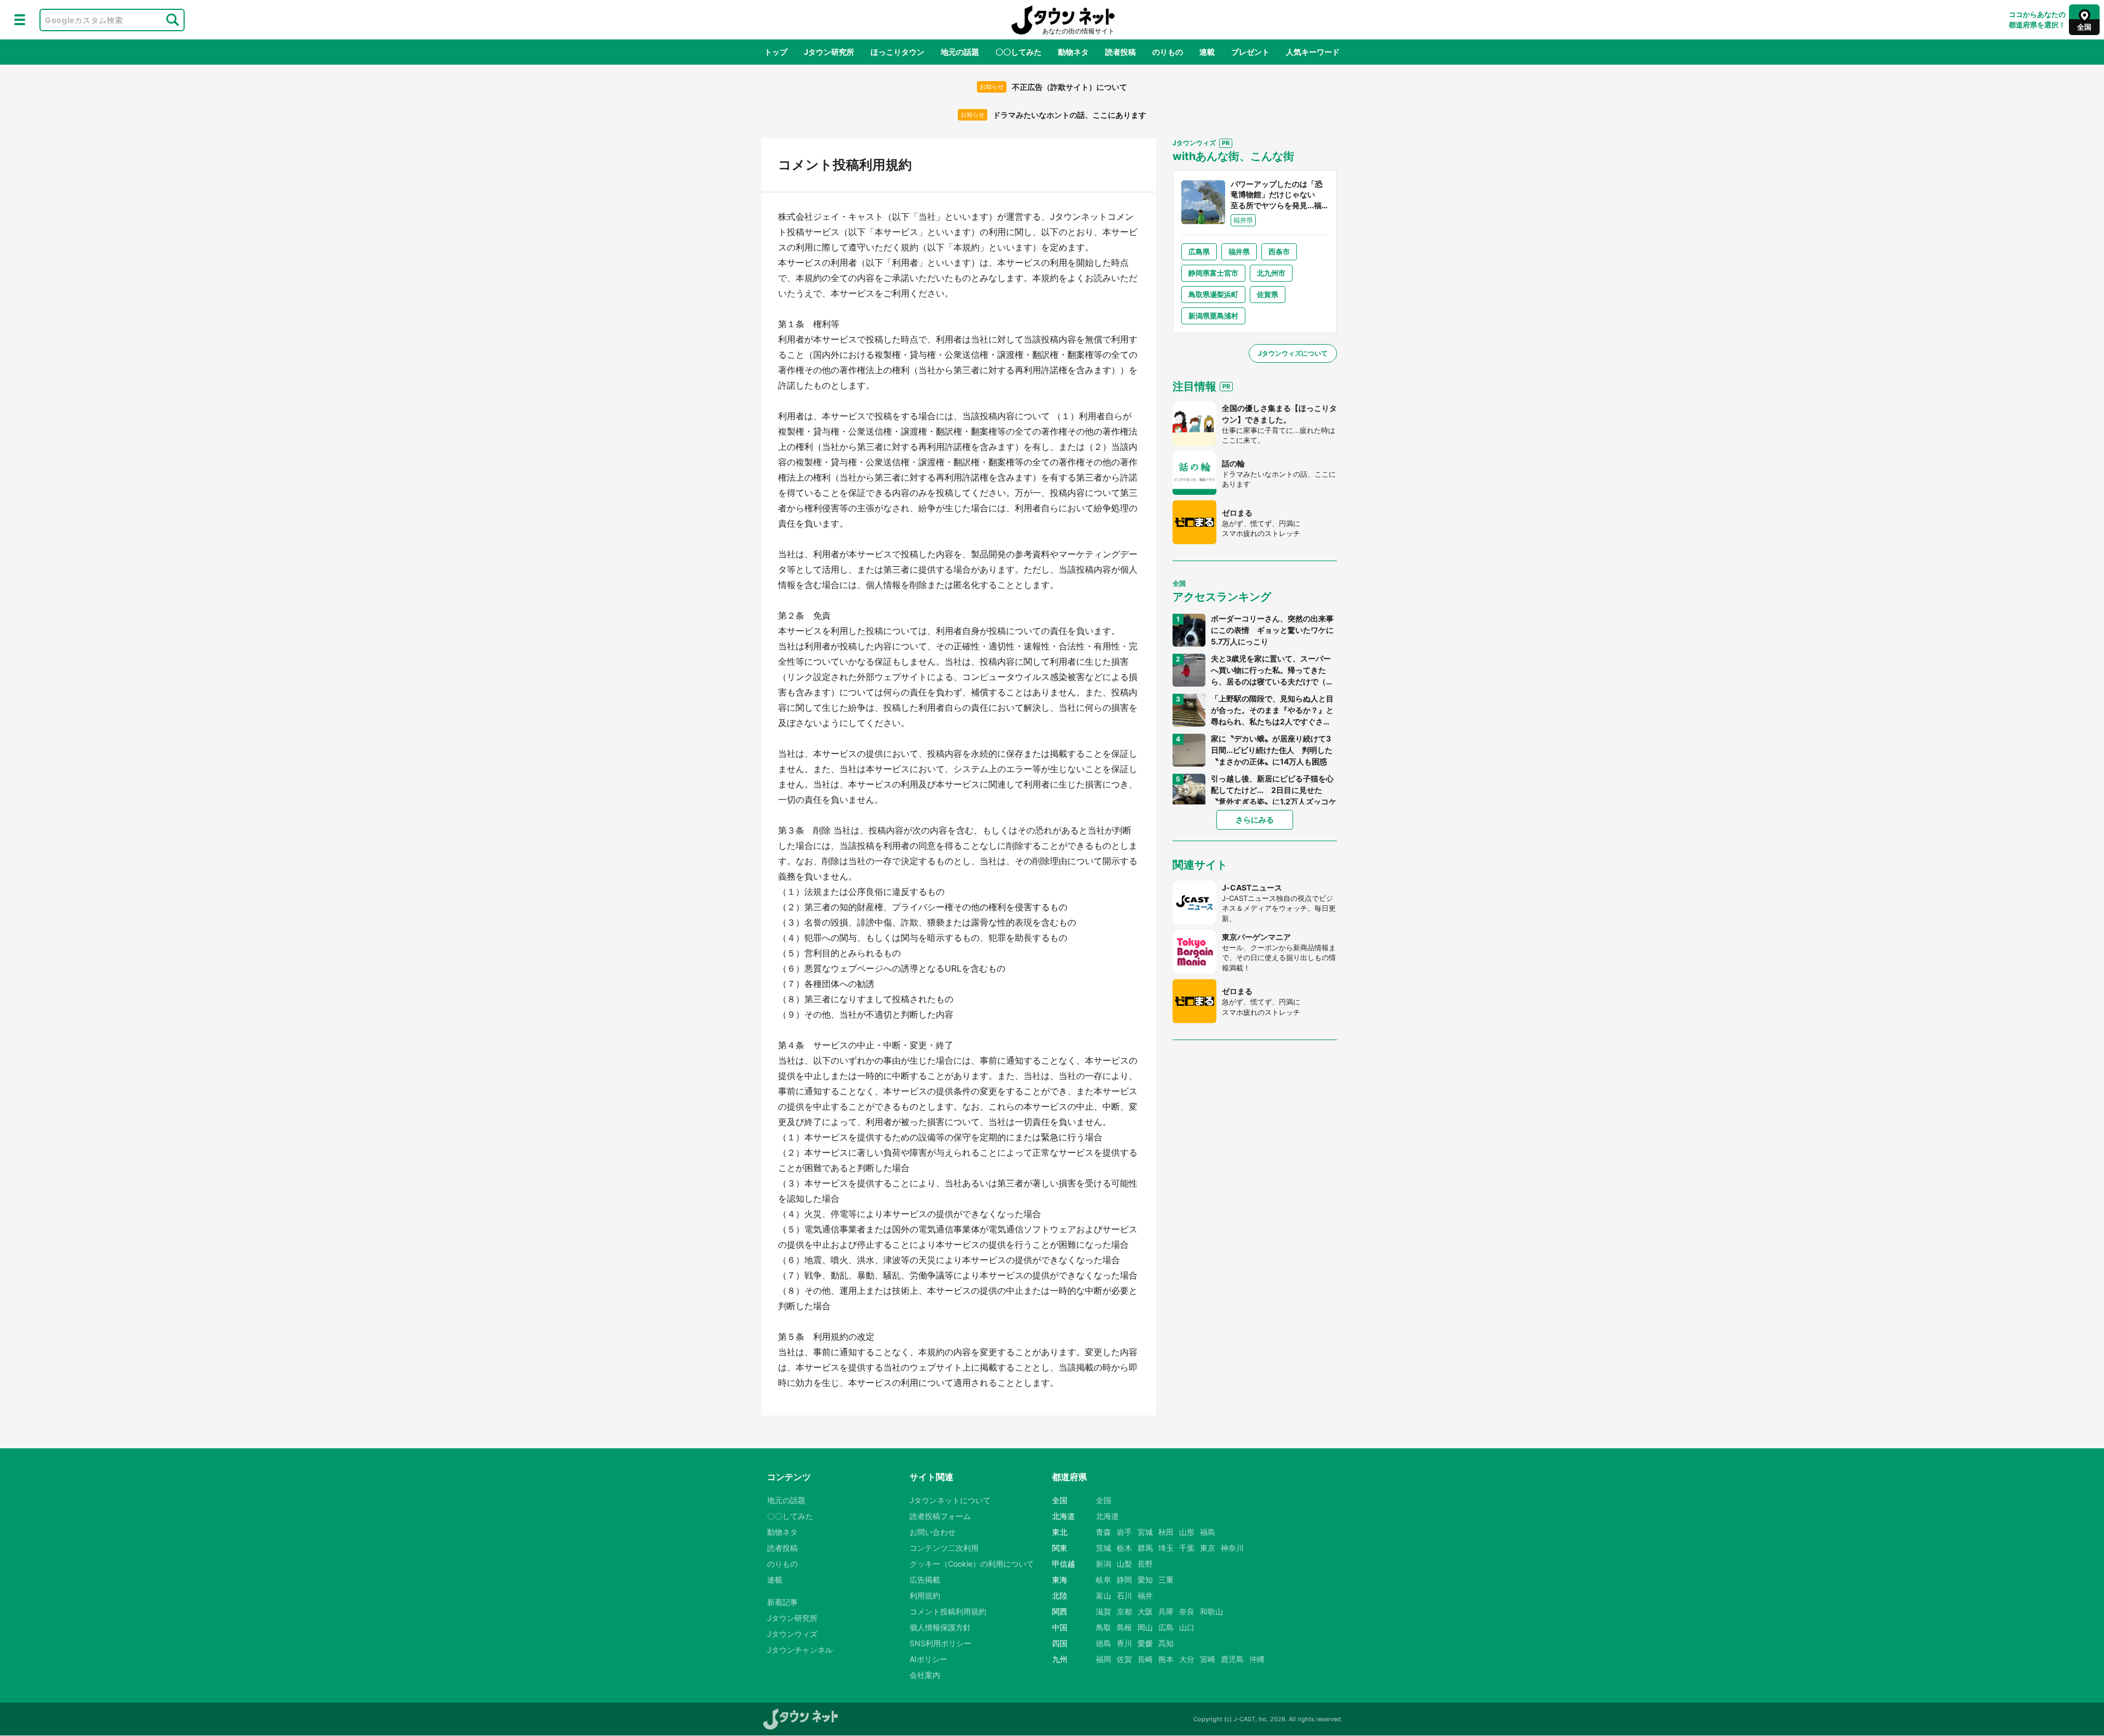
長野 (1145, 1564)
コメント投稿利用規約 (948, 1611)
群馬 (1145, 1548)
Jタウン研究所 (829, 52)
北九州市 (1271, 273)
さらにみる (1255, 820)
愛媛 (1145, 1643)
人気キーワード (1313, 52)
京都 (1124, 1611)
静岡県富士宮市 (1213, 273)
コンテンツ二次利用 (944, 1548)
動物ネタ (1073, 52)
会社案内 (925, 1675)
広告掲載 (925, 1580)
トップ (776, 52)
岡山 (1145, 1627)
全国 (1104, 1500)
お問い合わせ (933, 1532)
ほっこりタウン (897, 52)
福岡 (1104, 1659)
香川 (1124, 1643)
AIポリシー (928, 1659)
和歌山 (1211, 1611)
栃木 (1124, 1548)
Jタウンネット (1063, 20)
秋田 (1166, 1532)
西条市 (1279, 252)
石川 (1124, 1595)
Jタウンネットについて (950, 1500)
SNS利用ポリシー (940, 1643)
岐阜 (1104, 1580)
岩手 (1124, 1532)
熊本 (1166, 1659)
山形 (1187, 1532)
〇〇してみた (1019, 52)
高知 (1166, 1643)
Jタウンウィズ (792, 1634)
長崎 (1145, 1659)
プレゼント (1250, 52)
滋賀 (1104, 1611)
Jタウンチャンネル (800, 1650)
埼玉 (1166, 1548)
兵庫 (1166, 1611)
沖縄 (1257, 1659)
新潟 (1104, 1564)
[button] (20, 20)
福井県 (1239, 252)
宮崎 (1208, 1659)
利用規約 (925, 1595)
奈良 (1187, 1611)
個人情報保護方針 (940, 1627)
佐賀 (1124, 1659)
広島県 (1199, 252)
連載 (1207, 52)
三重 (1166, 1580)
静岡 (1124, 1580)
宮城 (1145, 1532)
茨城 (1104, 1548)
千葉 (1187, 1548)
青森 (1104, 1532)
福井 (1145, 1595)
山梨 (1124, 1564)
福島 (1208, 1532)
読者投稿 (1120, 52)
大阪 (1145, 1611)
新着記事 (782, 1602)
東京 (1208, 1548)
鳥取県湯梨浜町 (1213, 294)
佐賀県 (1268, 294)
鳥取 (1104, 1627)
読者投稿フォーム (940, 1516)
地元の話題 (960, 52)
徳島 (1104, 1643)
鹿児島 (1232, 1659)
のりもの (1168, 52)
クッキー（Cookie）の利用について (972, 1564)
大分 (1187, 1659)
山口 (1187, 1627)
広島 (1166, 1627)
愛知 (1145, 1580)
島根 (1124, 1627)
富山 (1104, 1595)
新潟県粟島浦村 (1213, 316)
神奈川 (1232, 1548)
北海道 (1107, 1516)
